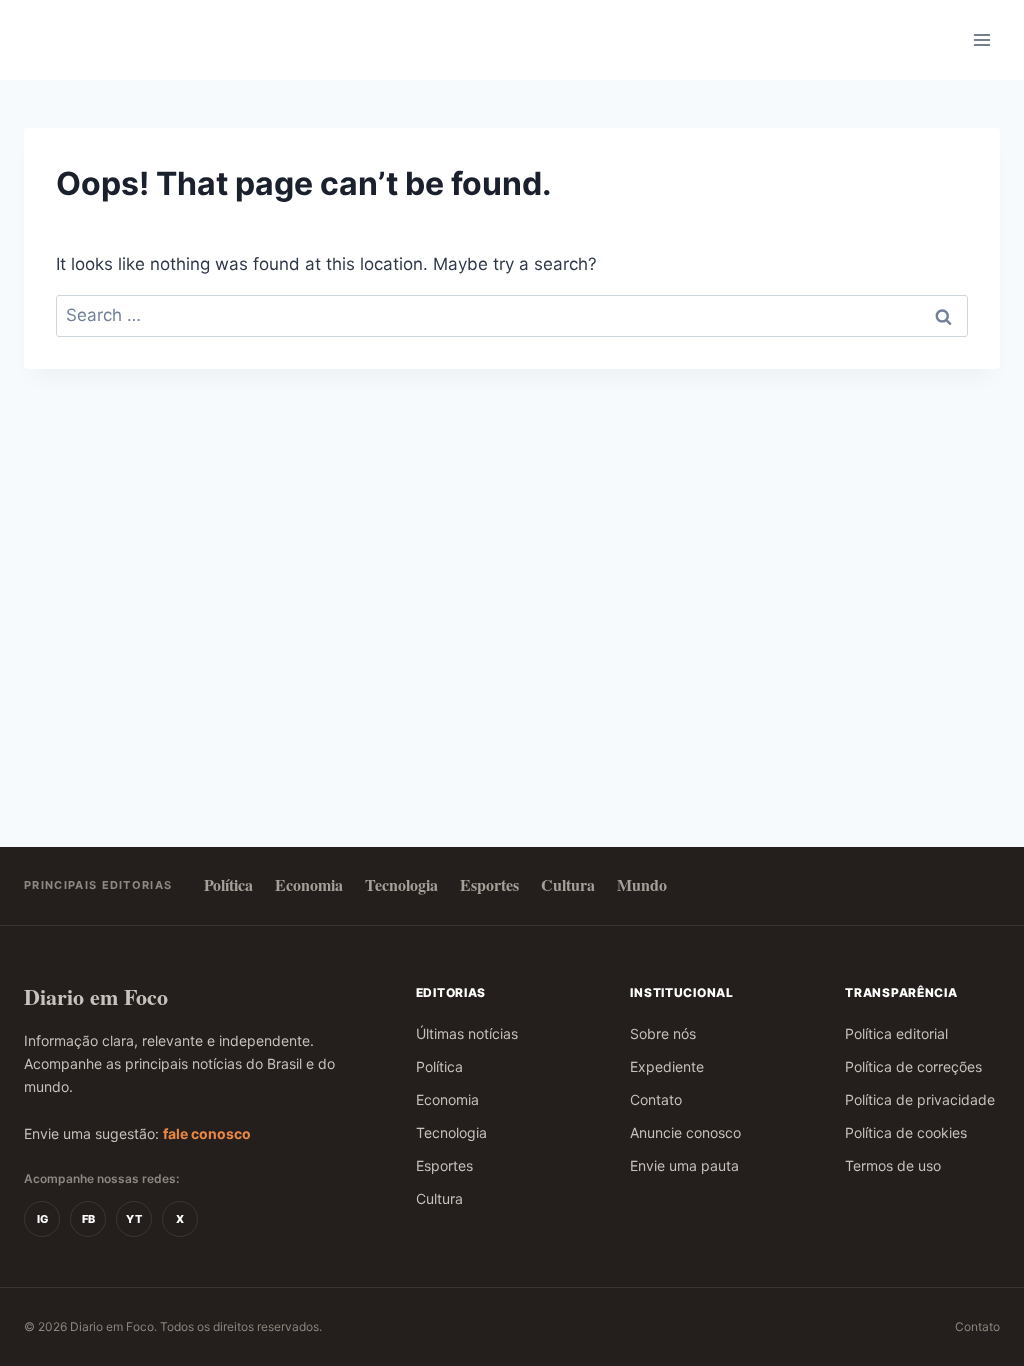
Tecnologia (401, 884)
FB (88, 1219)
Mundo (642, 884)
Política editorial (896, 1033)
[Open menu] (981, 39)
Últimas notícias (467, 1033)
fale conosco (207, 1133)
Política (228, 884)
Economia (309, 884)
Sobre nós (663, 1033)
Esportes (489, 884)
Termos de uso (893, 1165)
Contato (656, 1099)
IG (42, 1219)
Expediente (667, 1066)
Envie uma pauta (684, 1165)
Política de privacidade (920, 1099)
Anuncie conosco (685, 1132)
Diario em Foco (96, 996)
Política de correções (913, 1066)
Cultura (568, 884)
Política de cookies (906, 1132)
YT (134, 1219)
